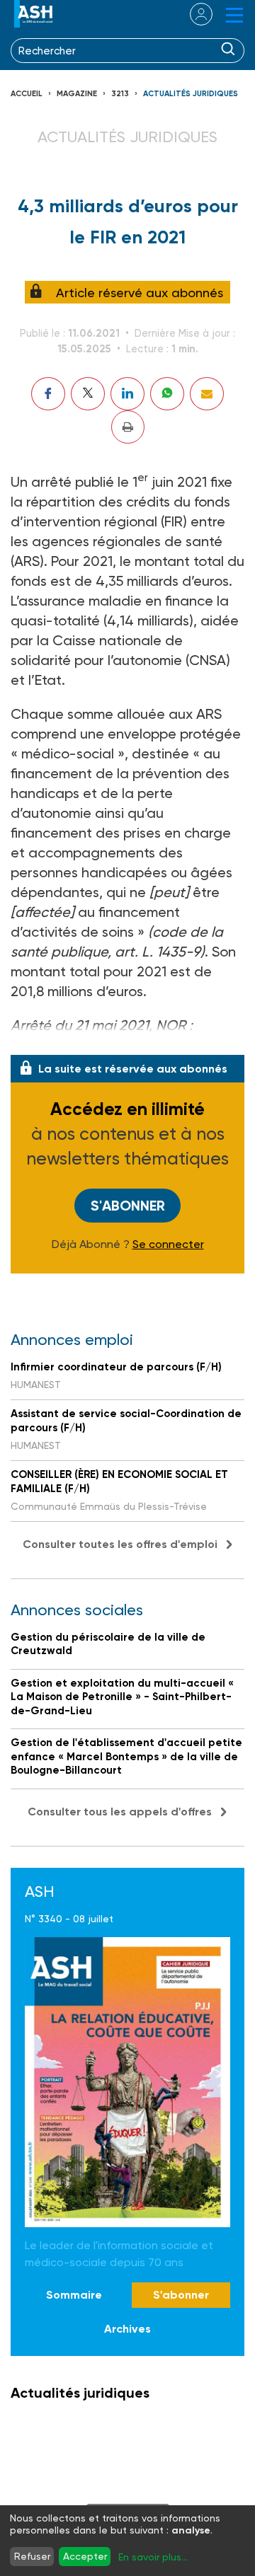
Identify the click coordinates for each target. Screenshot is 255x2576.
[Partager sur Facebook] (48, 394)
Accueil (27, 94)
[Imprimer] (128, 427)
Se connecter (168, 1244)
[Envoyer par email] (207, 394)
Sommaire (74, 2295)
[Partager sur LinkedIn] (127, 394)
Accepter (85, 2556)
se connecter (192, 14)
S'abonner (128, 1206)
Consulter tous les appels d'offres (120, 1812)
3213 (120, 94)
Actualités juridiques (191, 94)
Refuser (32, 2556)
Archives (127, 2329)
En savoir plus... (153, 2557)
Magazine (77, 94)
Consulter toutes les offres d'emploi (120, 1544)
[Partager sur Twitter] (88, 394)
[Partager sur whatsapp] (167, 394)
